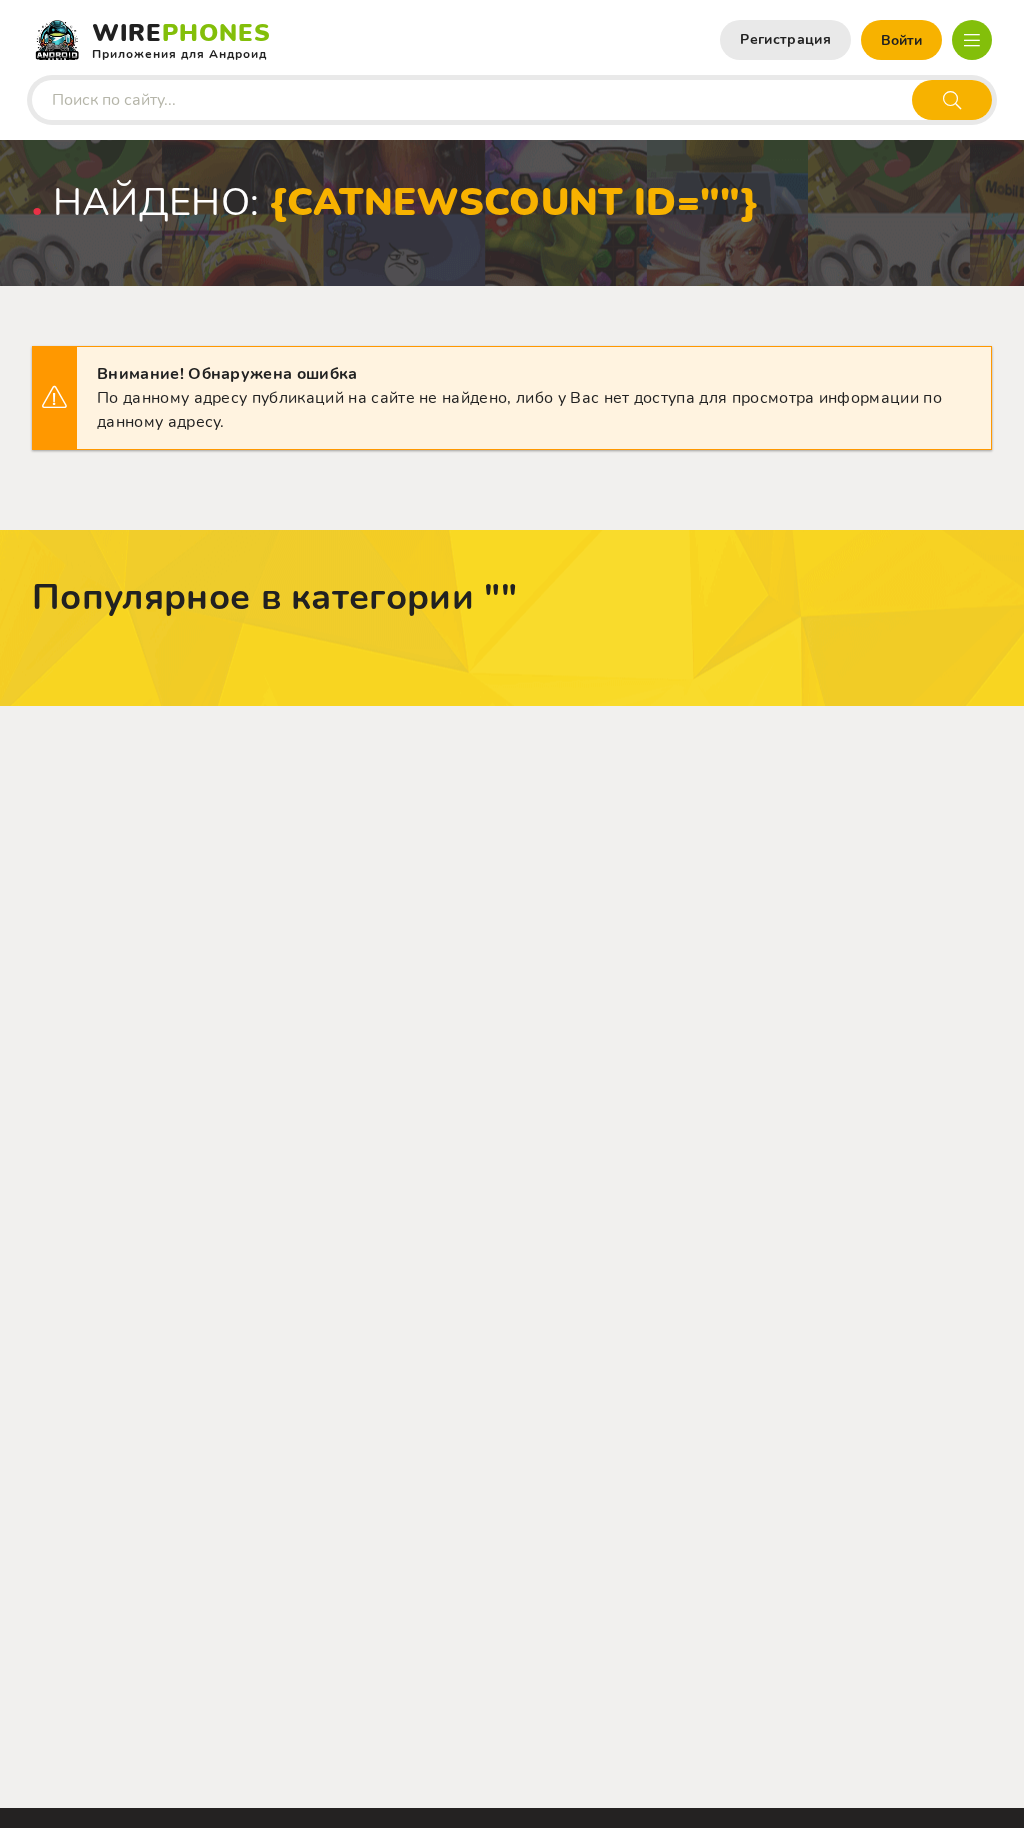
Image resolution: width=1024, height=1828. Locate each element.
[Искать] (952, 100)
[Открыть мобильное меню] (972, 40)
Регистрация (785, 39)
